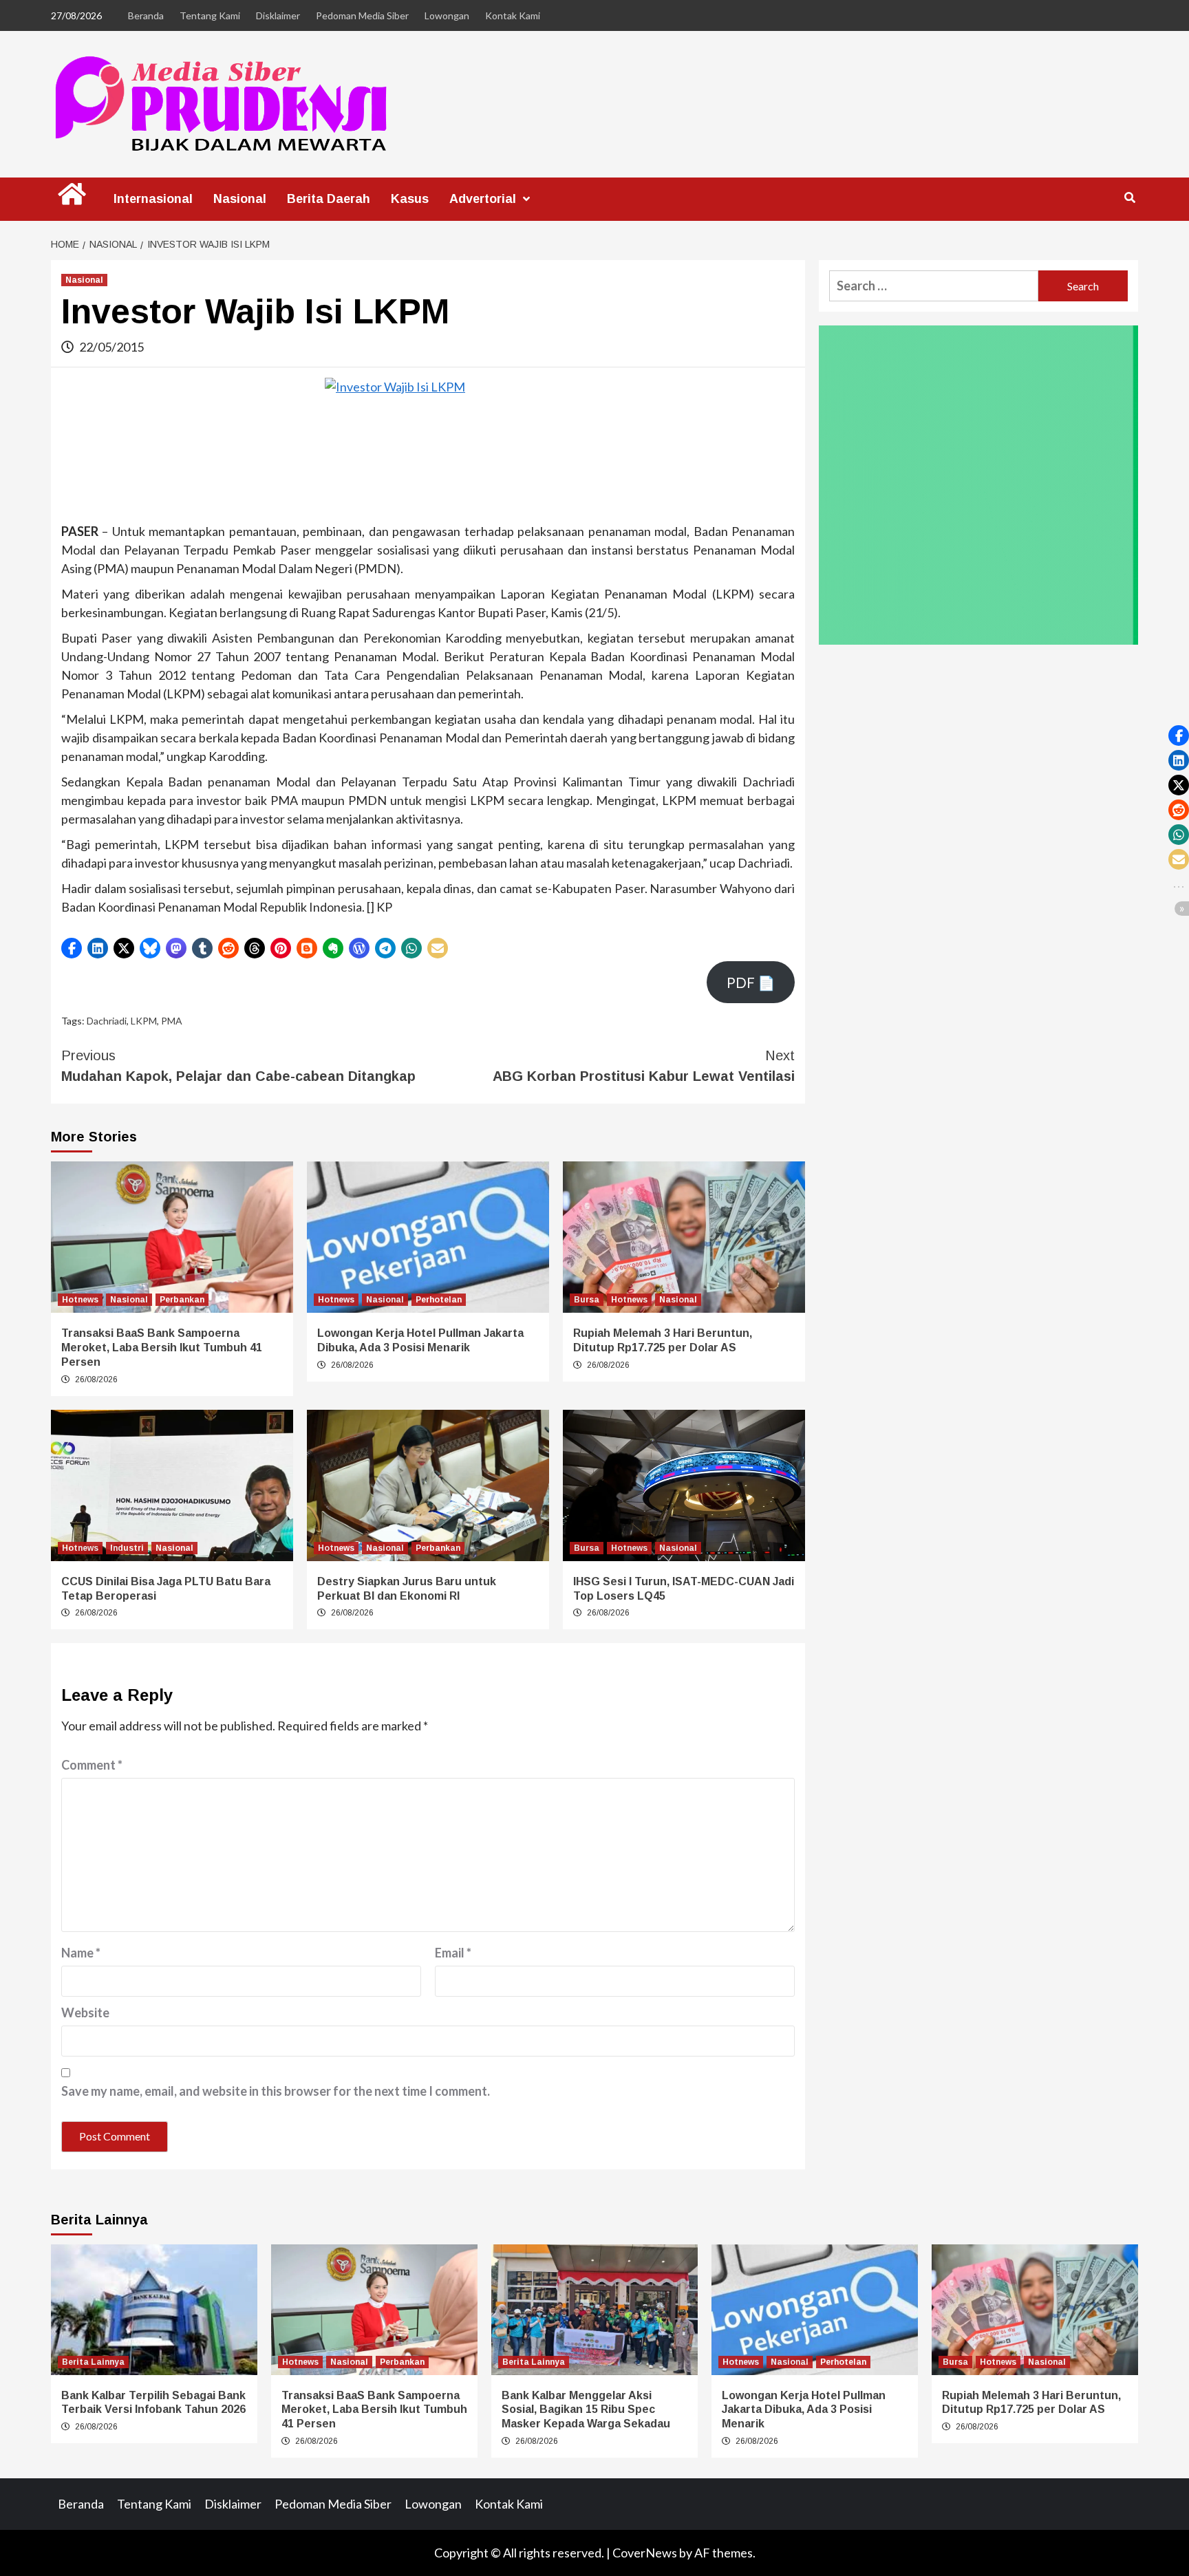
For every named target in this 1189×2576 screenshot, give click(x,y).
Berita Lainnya (93, 2362)
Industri (127, 1548)
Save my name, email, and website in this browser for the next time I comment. (276, 2091)
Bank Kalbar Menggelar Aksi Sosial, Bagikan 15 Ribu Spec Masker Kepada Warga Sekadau (586, 2410)
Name (81, 1953)
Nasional (240, 199)
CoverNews (645, 2553)
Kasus (410, 199)
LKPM (144, 1021)
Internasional (153, 199)
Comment (92, 1765)
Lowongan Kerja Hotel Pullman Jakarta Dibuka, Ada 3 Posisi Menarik (804, 2410)
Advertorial (483, 199)
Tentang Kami (210, 15)
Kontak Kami (513, 15)
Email (453, 1953)
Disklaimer (278, 15)
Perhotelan (439, 1300)
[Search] (1129, 198)
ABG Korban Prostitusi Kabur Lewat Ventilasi (644, 1066)
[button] (72, 948)
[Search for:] (934, 286)
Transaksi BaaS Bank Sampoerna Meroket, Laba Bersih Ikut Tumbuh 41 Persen (162, 1348)
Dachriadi (107, 1021)
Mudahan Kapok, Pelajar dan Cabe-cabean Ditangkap (238, 1066)
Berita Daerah (329, 199)
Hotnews (80, 1300)
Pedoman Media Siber (362, 15)
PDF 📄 (751, 983)
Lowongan (447, 15)
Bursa (587, 1300)
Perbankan (182, 1300)
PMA (172, 1021)
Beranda (146, 15)
